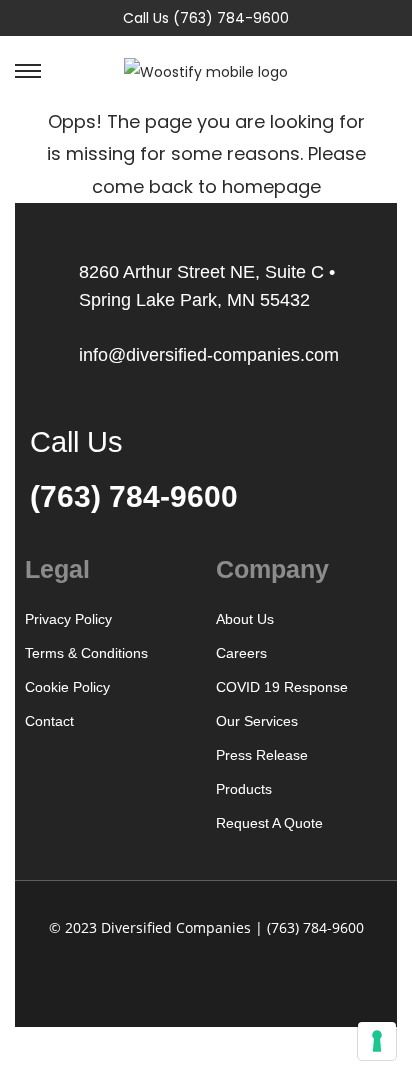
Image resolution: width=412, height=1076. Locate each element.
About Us (245, 619)
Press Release (262, 755)
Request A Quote (269, 823)
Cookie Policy (67, 687)
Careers (241, 653)
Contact (49, 721)
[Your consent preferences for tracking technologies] (377, 1041)
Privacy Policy (68, 619)
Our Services (257, 721)
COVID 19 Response (282, 687)
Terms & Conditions (86, 653)
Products (244, 789)
